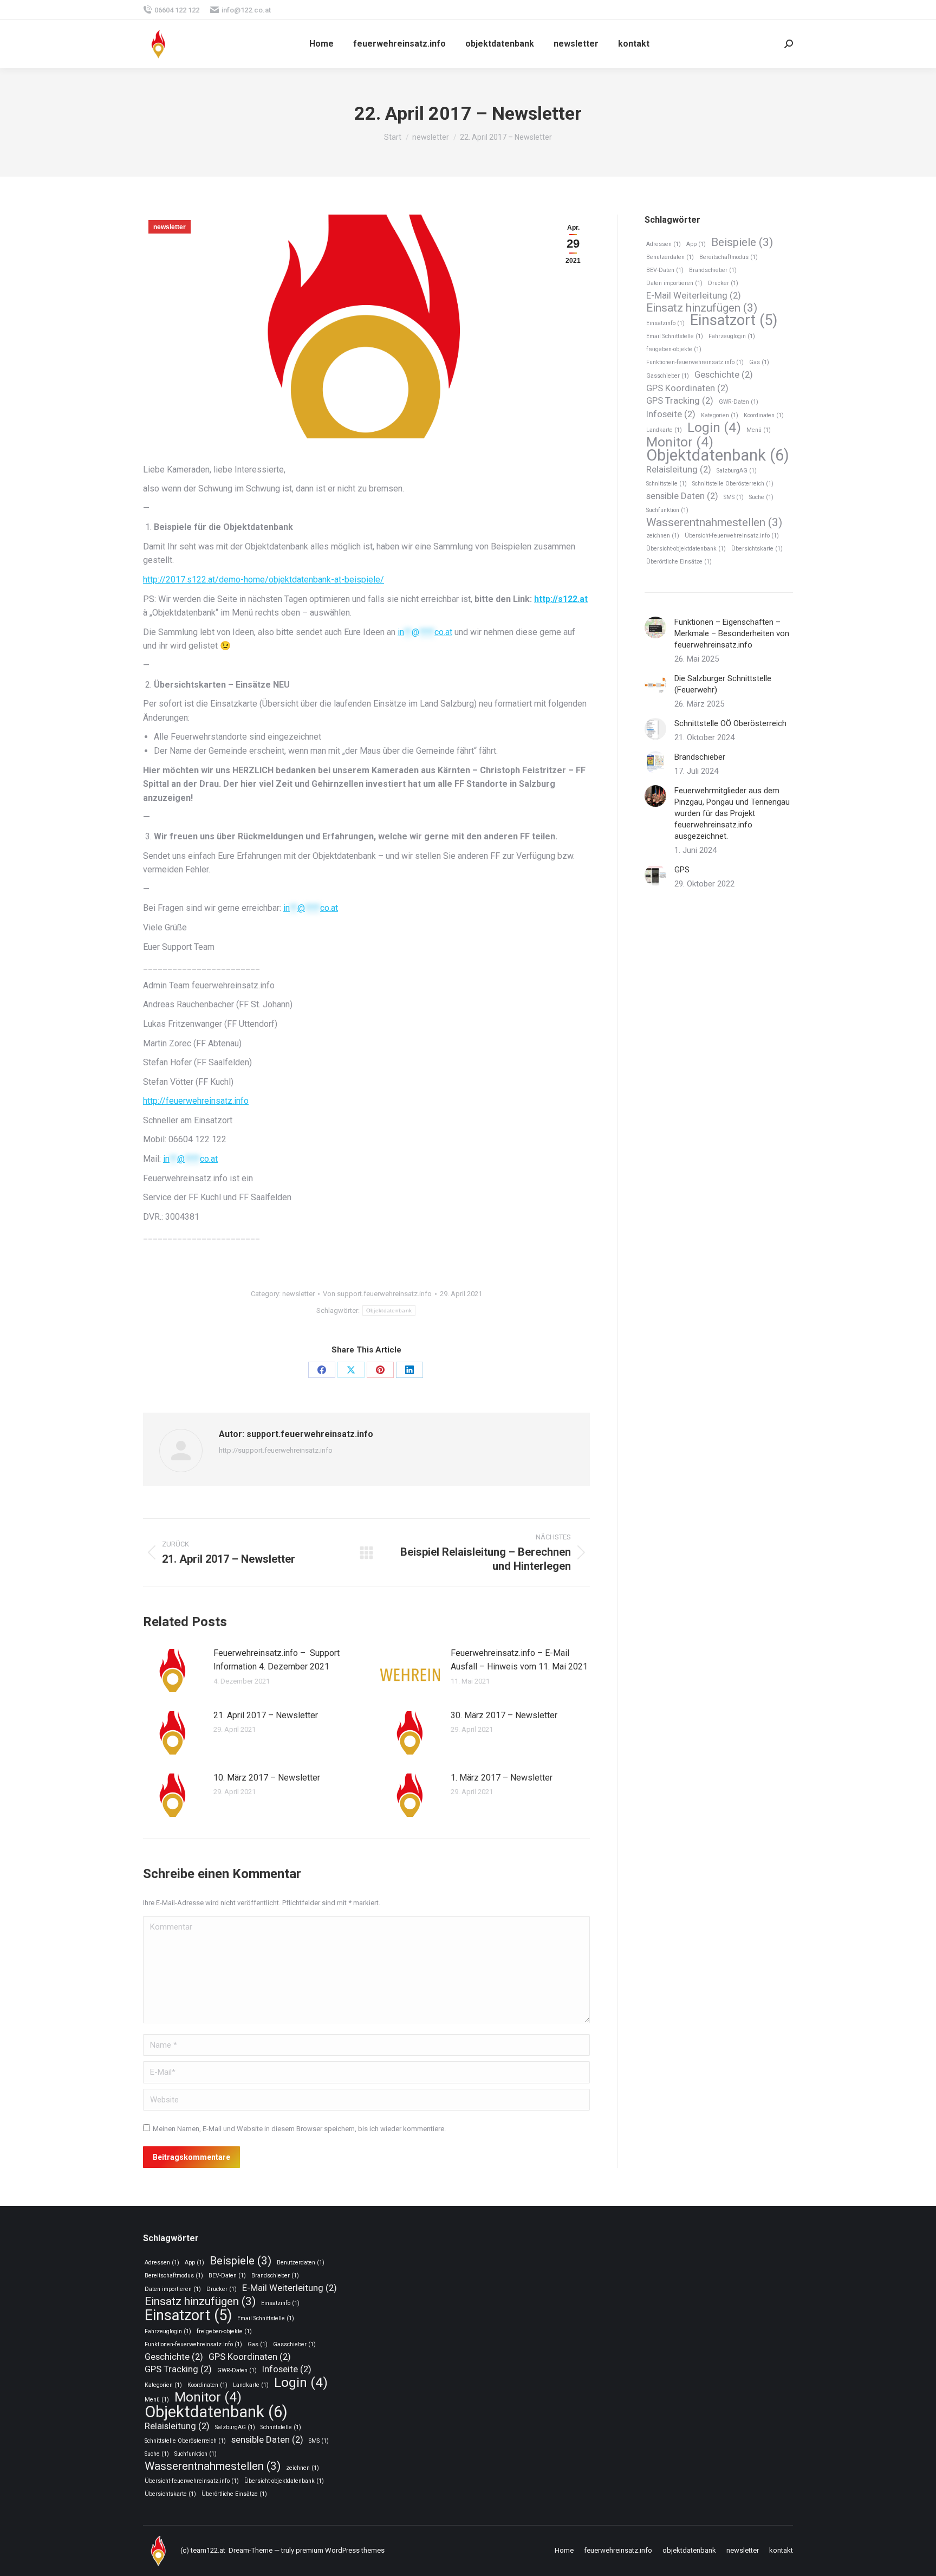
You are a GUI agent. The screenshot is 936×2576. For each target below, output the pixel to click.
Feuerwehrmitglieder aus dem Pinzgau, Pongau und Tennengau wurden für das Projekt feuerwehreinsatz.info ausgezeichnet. (732, 813)
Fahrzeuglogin (732, 336)
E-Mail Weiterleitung (694, 295)
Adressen (664, 244)
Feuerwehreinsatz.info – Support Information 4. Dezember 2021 (277, 1660)
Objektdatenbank (389, 1310)
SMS (734, 497)
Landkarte (664, 430)
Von (377, 1294)
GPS (682, 870)
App (696, 244)
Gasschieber (668, 376)
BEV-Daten (665, 270)
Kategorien (720, 415)
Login (714, 428)
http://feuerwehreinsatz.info (196, 1101)
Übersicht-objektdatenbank (686, 549)
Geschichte (724, 374)
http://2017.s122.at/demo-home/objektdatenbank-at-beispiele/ (264, 580)
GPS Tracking (680, 400)
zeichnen (663, 536)
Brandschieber (713, 270)
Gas (759, 362)
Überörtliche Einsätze (679, 562)
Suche (761, 497)
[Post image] (173, 1671)
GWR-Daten (739, 402)
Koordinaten (764, 415)
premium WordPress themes (340, 2550)
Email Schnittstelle (675, 336)
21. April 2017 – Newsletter (266, 1715)
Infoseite (671, 414)
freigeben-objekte (674, 349)
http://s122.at (561, 599)
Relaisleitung (679, 469)
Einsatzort (734, 321)
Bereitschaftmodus (729, 257)
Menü (759, 430)
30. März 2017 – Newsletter (504, 1715)
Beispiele (742, 242)
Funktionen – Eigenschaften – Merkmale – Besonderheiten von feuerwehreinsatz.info (732, 633)
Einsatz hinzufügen (702, 308)
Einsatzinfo (665, 323)
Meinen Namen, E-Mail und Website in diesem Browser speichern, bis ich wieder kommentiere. (299, 2129)
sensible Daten (682, 496)
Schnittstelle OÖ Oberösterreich (730, 723)
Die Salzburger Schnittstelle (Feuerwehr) (723, 684)
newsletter (170, 227)
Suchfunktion (667, 510)
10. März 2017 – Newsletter (267, 1778)
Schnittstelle (667, 484)
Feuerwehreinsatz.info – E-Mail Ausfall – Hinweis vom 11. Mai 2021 (519, 1660)
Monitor (680, 442)
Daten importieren (674, 283)
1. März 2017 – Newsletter (502, 1778)
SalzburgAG (737, 471)
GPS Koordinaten (687, 388)
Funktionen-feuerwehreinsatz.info (695, 362)
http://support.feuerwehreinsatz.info (276, 1450)
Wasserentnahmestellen (714, 523)
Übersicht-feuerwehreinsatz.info (732, 536)
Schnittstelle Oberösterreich (733, 484)
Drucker (723, 283)
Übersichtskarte (757, 549)
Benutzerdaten (670, 257)
